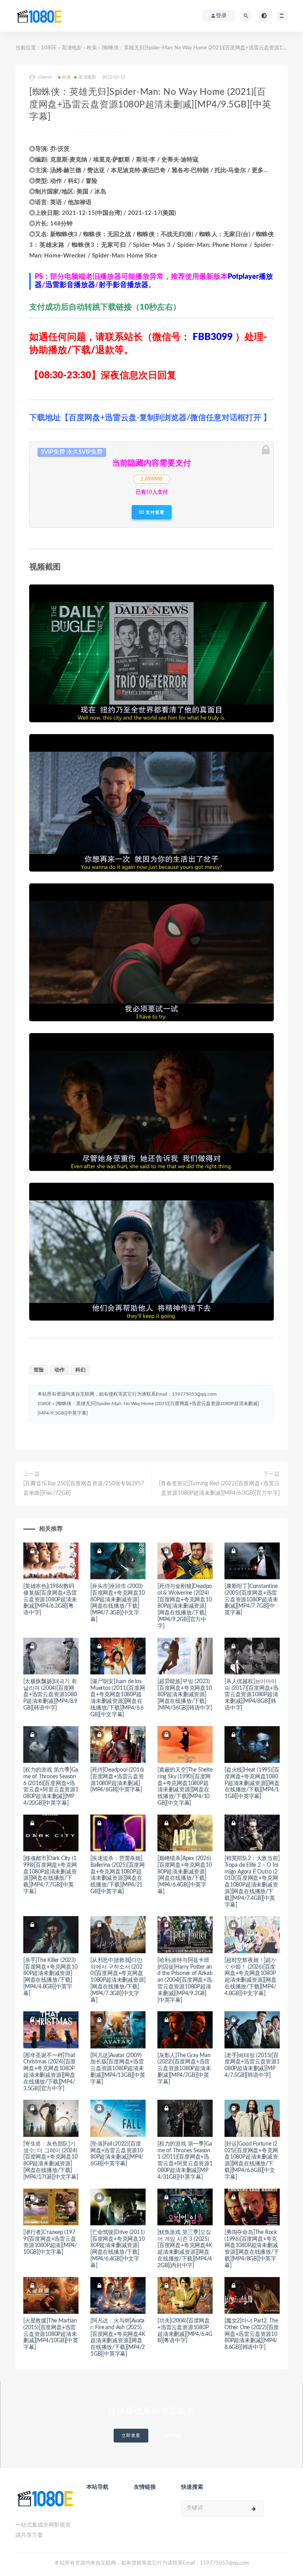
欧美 (92, 48)
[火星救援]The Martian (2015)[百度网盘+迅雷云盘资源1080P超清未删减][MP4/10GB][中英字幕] (51, 2334)
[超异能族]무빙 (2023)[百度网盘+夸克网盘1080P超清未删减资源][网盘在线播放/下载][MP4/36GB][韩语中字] (185, 1695)
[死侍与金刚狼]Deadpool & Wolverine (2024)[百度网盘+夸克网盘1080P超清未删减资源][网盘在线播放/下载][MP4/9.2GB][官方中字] (185, 1606)
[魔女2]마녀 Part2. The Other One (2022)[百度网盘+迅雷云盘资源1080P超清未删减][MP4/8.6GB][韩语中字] (252, 2334)
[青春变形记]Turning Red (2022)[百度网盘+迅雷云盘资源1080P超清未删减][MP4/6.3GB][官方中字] (219, 1488)
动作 (60, 1370)
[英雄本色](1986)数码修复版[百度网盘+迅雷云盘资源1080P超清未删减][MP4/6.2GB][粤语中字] (50, 1600)
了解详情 (172, 2436)
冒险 (39, 1370)
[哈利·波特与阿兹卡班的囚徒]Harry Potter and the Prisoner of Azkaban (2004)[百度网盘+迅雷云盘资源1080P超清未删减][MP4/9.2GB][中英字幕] (185, 1980)
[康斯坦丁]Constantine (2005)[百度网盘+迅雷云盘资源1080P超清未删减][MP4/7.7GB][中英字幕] (251, 1600)
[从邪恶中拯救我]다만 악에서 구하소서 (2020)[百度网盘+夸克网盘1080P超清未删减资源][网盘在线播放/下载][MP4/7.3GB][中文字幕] (118, 1980)
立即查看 (131, 2436)
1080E (49, 48)
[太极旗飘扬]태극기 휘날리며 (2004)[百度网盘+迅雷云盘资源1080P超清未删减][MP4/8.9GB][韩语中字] (50, 1695)
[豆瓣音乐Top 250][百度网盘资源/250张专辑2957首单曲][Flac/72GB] (84, 1488)
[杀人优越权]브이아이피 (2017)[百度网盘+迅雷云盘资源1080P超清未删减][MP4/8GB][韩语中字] (252, 1695)
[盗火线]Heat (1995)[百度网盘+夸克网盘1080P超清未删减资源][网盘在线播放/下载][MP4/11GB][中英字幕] (252, 1783)
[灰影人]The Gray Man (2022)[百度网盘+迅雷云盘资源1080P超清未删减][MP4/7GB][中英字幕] (184, 2069)
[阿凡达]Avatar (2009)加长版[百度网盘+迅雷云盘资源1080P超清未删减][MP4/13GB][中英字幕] (118, 2069)
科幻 (80, 1370)
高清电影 (72, 48)
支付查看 (154, 512)
